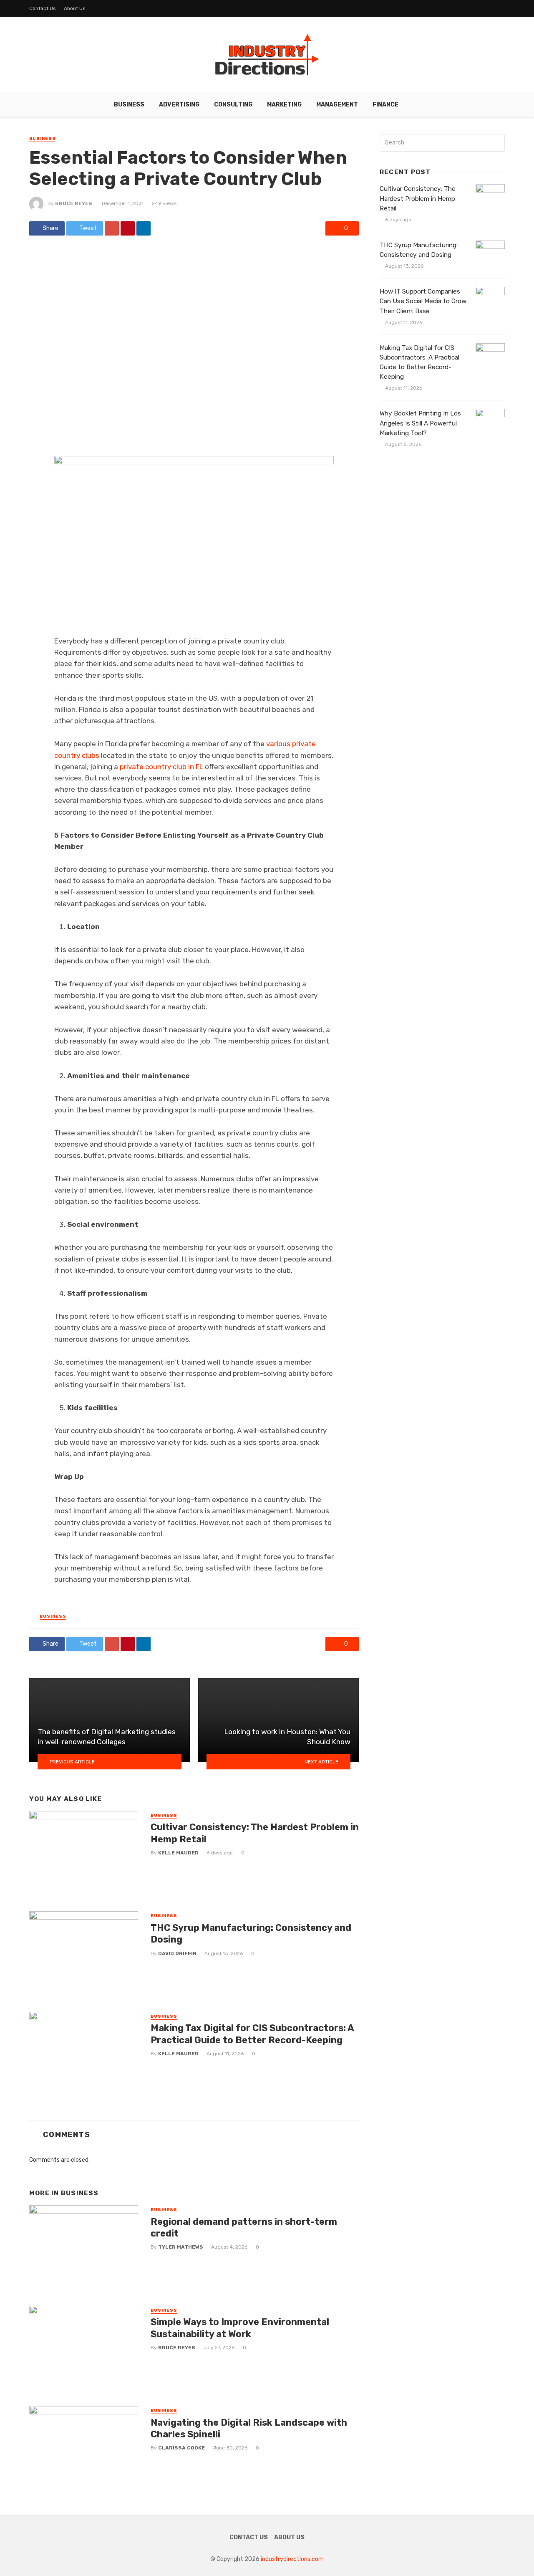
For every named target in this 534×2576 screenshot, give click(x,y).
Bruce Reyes (74, 203)
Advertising (179, 105)
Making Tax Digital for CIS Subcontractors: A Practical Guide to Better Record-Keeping (252, 2034)
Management (337, 105)
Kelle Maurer (178, 1853)
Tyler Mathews (181, 2247)
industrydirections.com (292, 2559)
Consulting (233, 105)
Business (129, 105)
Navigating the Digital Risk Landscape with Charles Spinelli (249, 2428)
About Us (75, 8)
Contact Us (43, 8)
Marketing (284, 105)
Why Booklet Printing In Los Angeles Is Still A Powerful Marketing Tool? (420, 423)
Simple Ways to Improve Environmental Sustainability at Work (240, 2328)
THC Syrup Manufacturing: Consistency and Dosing (251, 1934)
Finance (385, 105)
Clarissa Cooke (181, 2448)
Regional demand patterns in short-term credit (244, 2228)
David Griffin (177, 1953)
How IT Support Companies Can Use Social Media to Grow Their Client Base (423, 301)
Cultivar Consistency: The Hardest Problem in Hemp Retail (255, 1833)
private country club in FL (161, 767)
